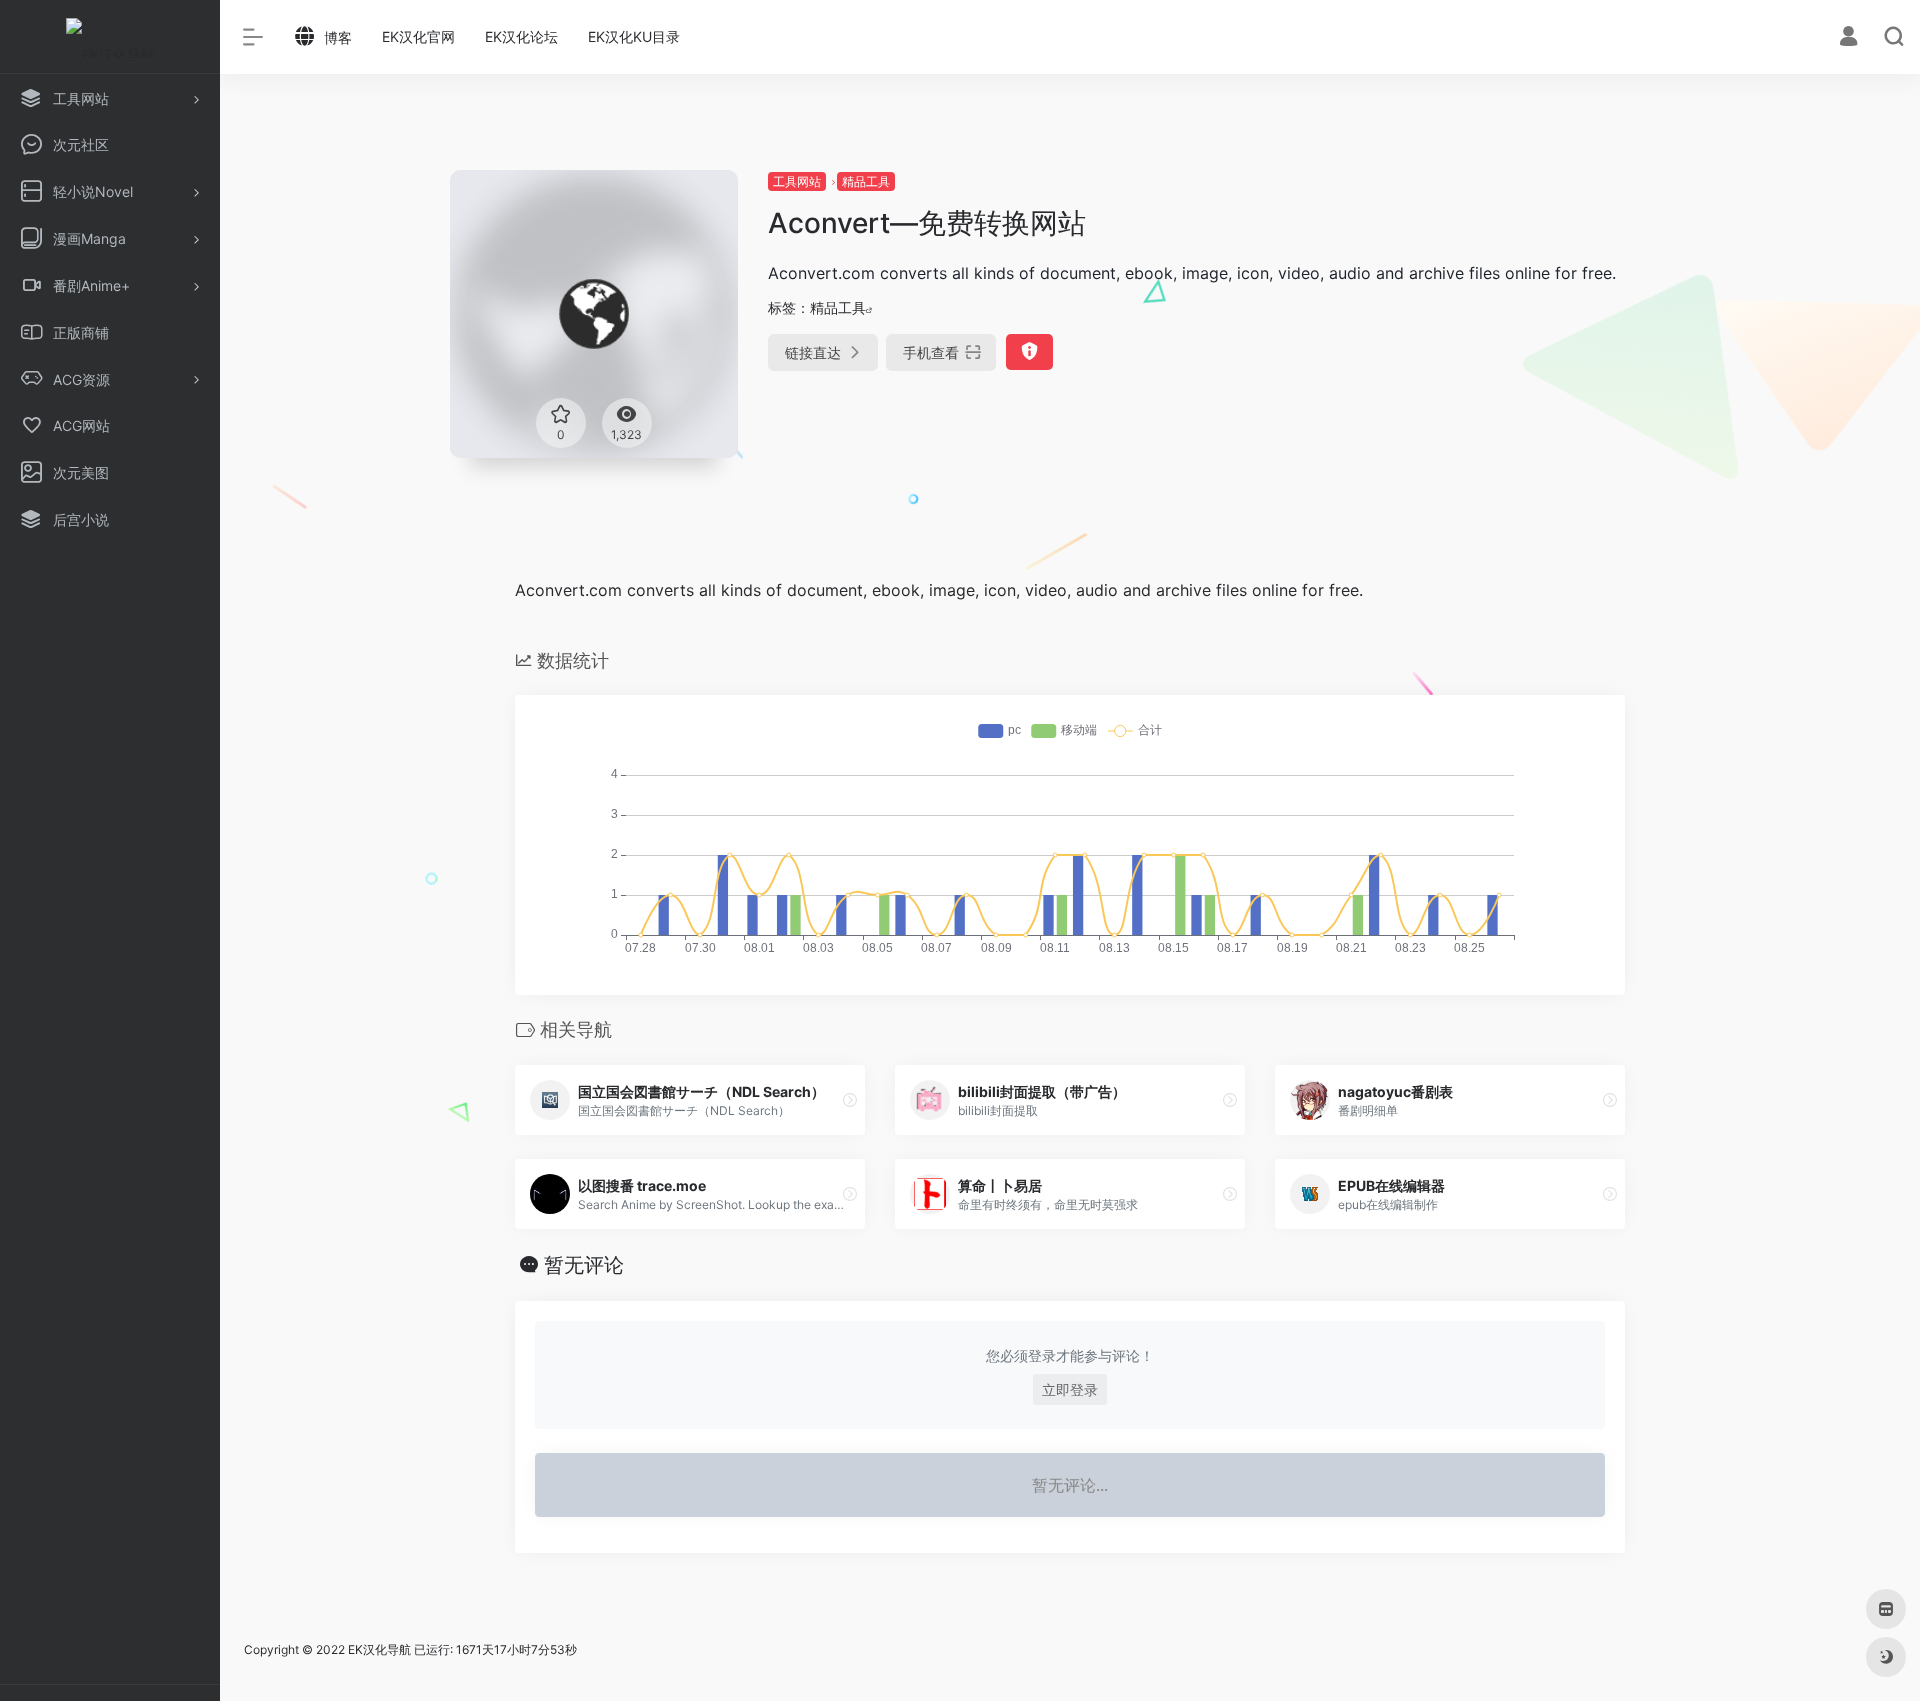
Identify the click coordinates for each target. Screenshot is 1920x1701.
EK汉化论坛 (521, 36)
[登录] (1848, 38)
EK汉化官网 (418, 36)
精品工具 (866, 181)
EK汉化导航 (379, 1649)
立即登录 (1070, 1389)
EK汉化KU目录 (634, 36)
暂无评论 (584, 1265)
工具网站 (797, 181)
